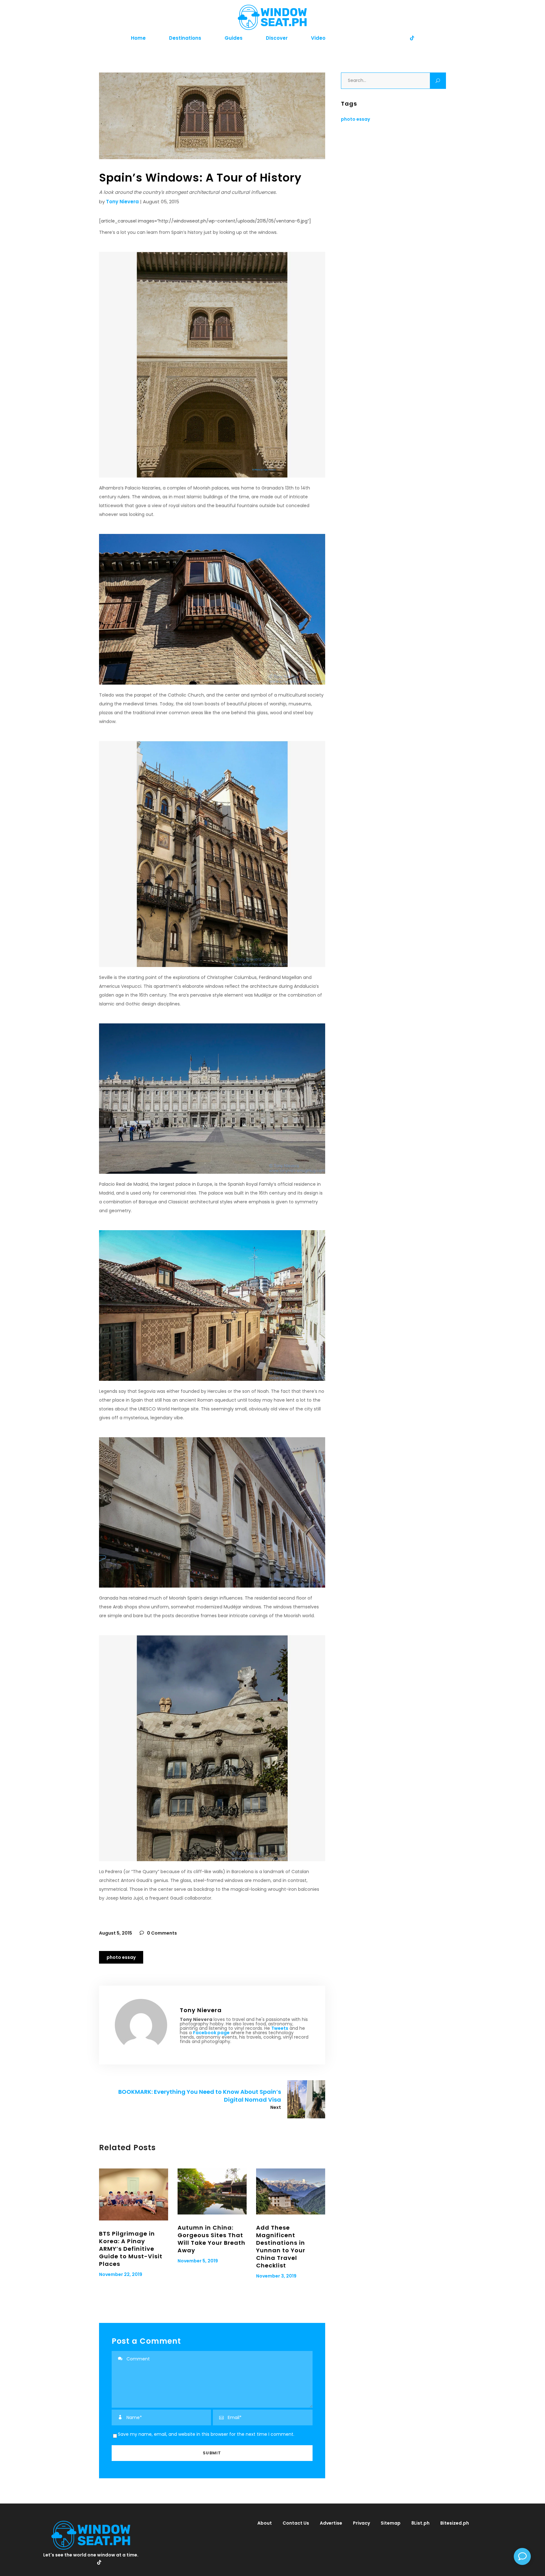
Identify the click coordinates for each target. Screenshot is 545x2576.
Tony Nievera (122, 202)
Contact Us (296, 2523)
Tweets (280, 2028)
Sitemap (391, 2523)
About (265, 2523)
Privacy (361, 2523)
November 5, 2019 (198, 2261)
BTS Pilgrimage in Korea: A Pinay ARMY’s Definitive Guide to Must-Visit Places (131, 2249)
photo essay (121, 1957)
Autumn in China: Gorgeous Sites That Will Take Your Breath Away (211, 2239)
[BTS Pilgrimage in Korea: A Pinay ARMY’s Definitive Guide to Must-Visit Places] (134, 2194)
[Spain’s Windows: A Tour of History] (141, 2025)
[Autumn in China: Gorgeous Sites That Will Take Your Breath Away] (212, 2191)
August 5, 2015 (116, 1933)
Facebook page (211, 2033)
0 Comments (161, 1933)
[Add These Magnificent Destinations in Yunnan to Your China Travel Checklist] (291, 2191)
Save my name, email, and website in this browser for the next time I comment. (206, 2434)
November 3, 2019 (276, 2276)
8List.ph (420, 2523)
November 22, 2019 (121, 2274)
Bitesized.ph (455, 2523)
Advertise (331, 2523)
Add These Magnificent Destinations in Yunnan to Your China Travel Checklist (281, 2246)
